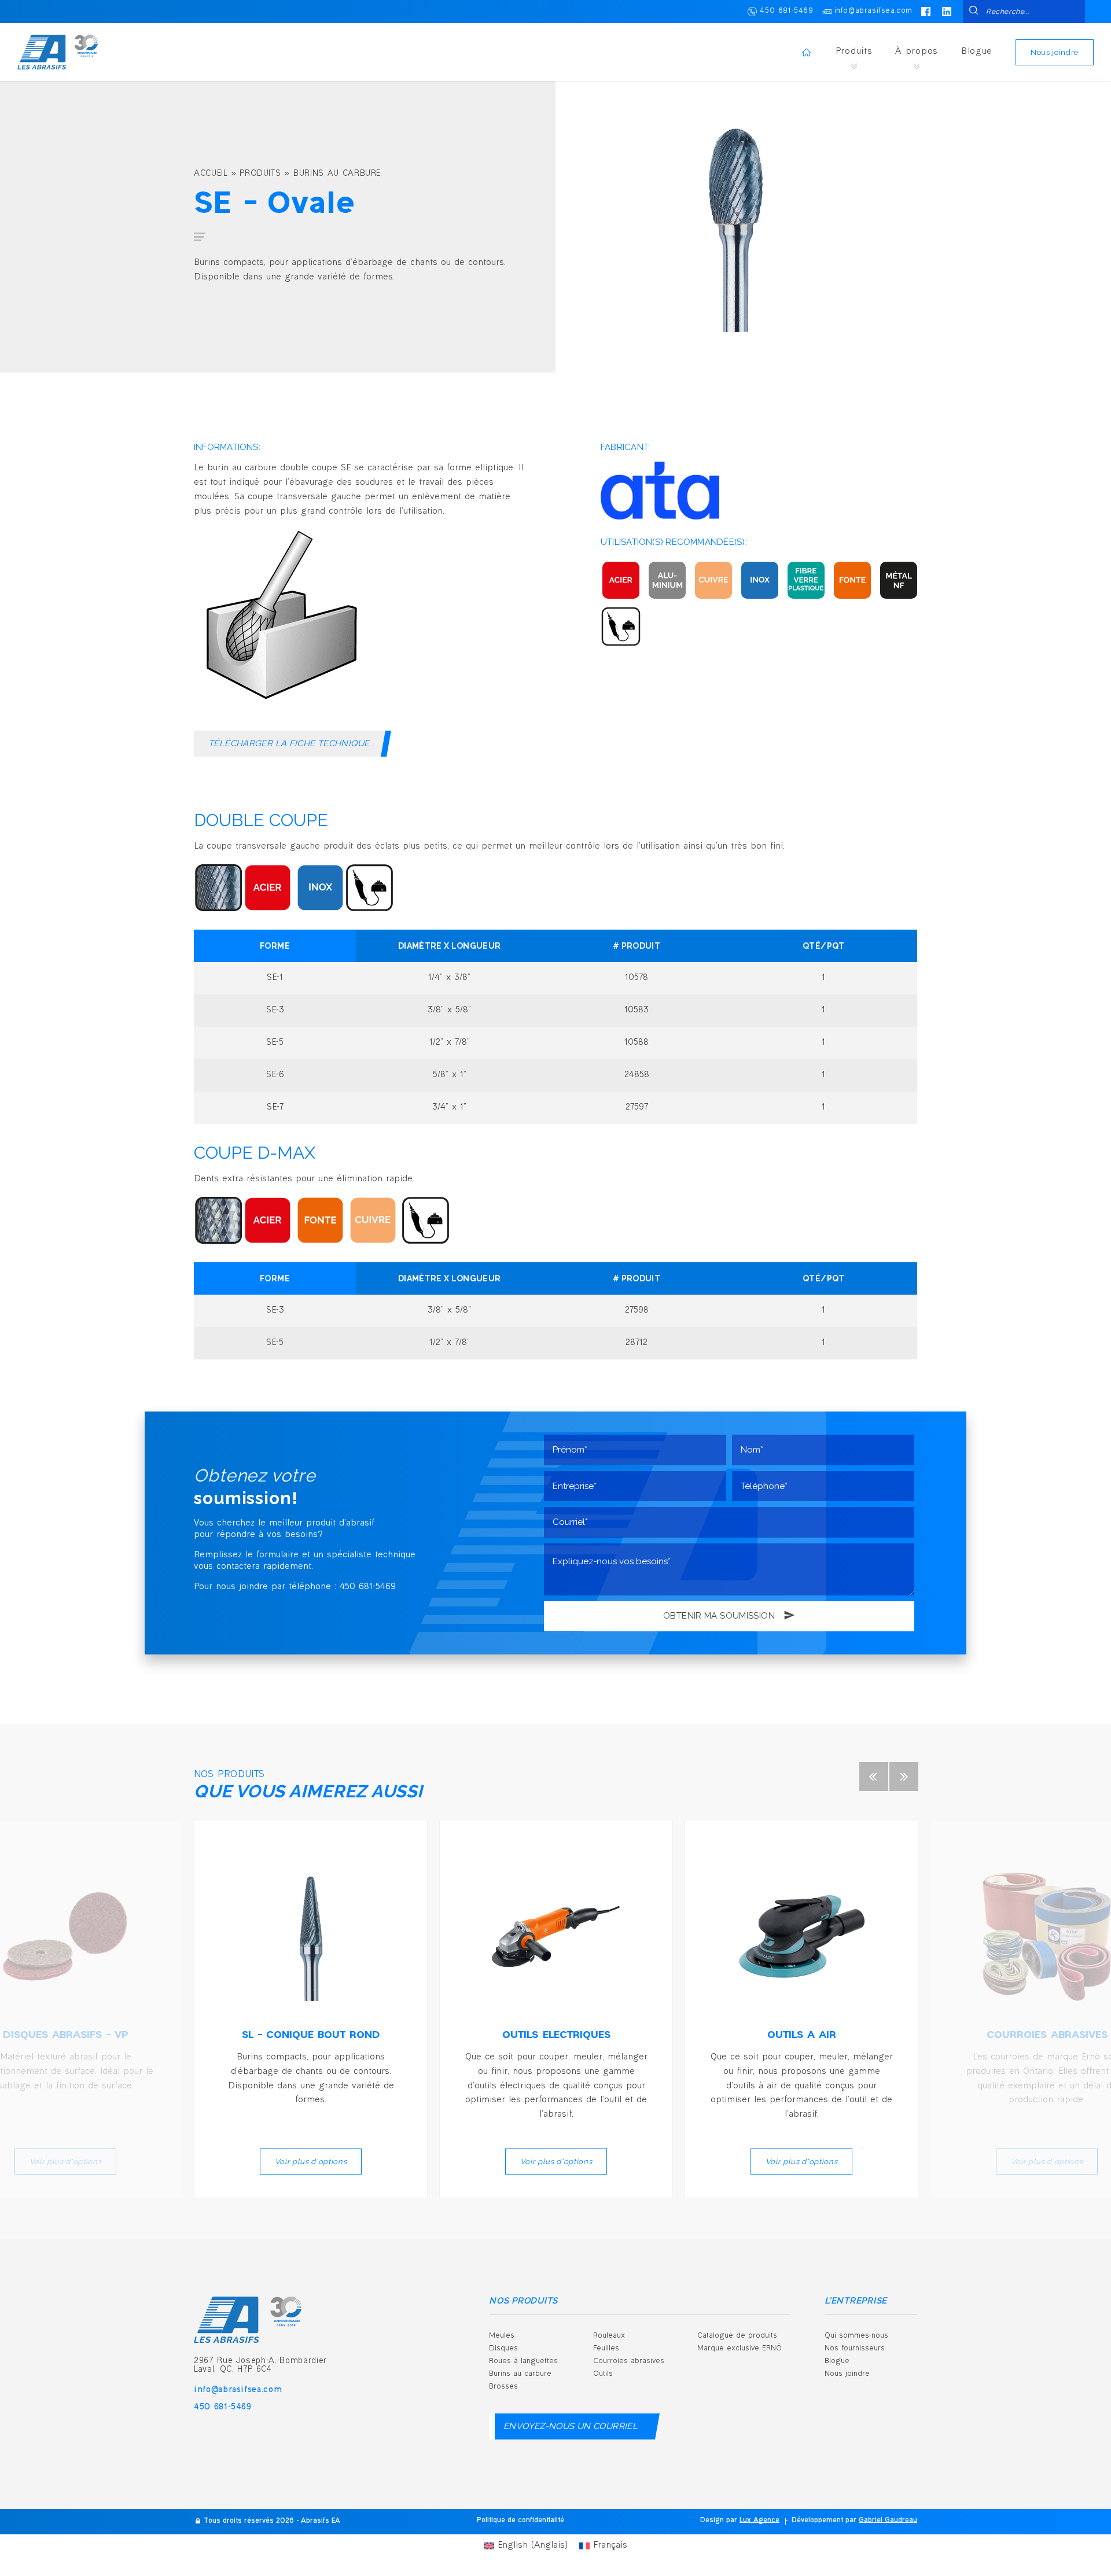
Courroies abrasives (629, 2361)
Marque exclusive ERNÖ (740, 2349)
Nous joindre (1055, 52)
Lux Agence (759, 2521)
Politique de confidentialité (520, 2521)
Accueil (211, 174)
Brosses (503, 2387)
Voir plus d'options (311, 2162)
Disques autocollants (641, 2466)
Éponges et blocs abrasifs (756, 2406)
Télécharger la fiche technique (289, 743)
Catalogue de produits (737, 2336)
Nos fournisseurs (855, 2349)
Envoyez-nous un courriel (571, 2426)
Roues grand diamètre (645, 2406)
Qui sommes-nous (856, 2336)
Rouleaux (609, 2336)
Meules (502, 2336)
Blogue (977, 52)
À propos (917, 52)
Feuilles (606, 2349)
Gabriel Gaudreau (888, 2521)
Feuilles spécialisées (745, 2436)
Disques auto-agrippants (648, 2436)
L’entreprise (856, 2301)
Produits (854, 52)
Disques (503, 2349)
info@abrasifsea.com (873, 11)
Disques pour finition (641, 2496)
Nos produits (523, 2301)
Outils (603, 2374)
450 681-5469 (786, 11)
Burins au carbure (337, 174)
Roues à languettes (523, 2361)
